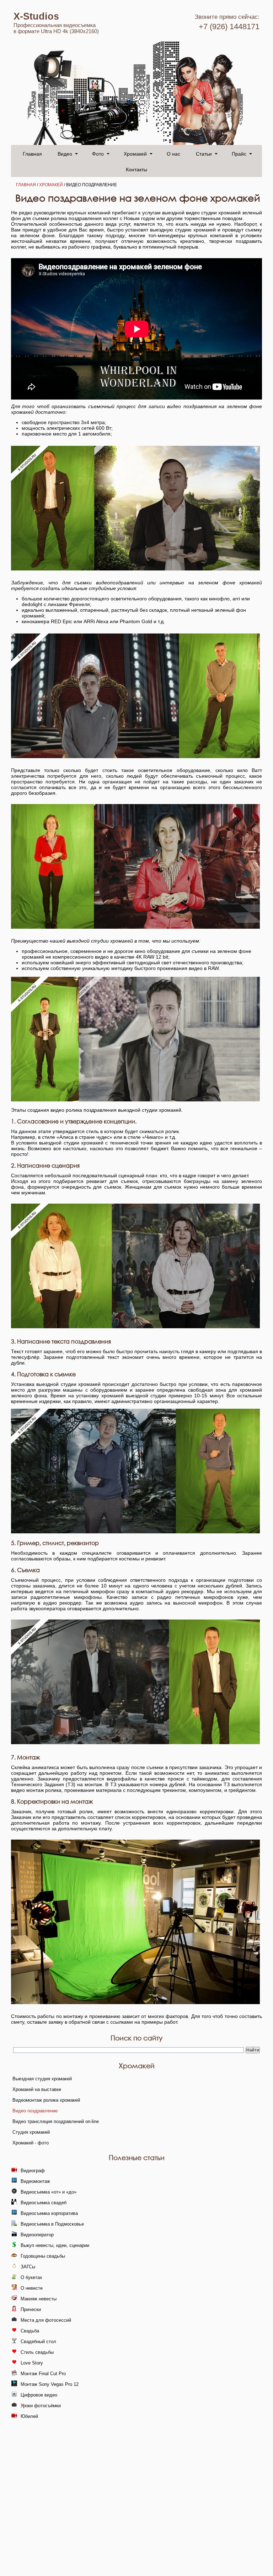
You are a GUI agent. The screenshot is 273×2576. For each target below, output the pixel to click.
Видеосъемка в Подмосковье (52, 2224)
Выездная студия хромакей (42, 2079)
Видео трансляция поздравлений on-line (56, 2121)
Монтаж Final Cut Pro (43, 2374)
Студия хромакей (31, 2132)
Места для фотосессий (46, 2320)
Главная (32, 153)
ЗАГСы (28, 2267)
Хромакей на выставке (37, 2089)
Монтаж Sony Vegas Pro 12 (50, 2384)
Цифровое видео (39, 2395)
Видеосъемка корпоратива (49, 2213)
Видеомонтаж (35, 2181)
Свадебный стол (38, 2342)
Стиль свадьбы (37, 2352)
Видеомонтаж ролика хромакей (46, 2100)
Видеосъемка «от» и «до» (49, 2192)
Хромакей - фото (31, 2143)
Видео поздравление (35, 2111)
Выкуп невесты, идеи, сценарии (55, 2245)
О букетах (31, 2277)
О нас (173, 153)
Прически (31, 2309)
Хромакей (135, 153)
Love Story (32, 2363)
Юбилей (29, 2416)
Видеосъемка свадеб (44, 2203)
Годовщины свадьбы (43, 2256)
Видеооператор (37, 2235)
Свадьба (30, 2331)
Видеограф (33, 2171)
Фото (98, 153)
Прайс (239, 153)
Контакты (136, 169)
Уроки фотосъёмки (41, 2406)
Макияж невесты (39, 2299)
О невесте (32, 2288)
